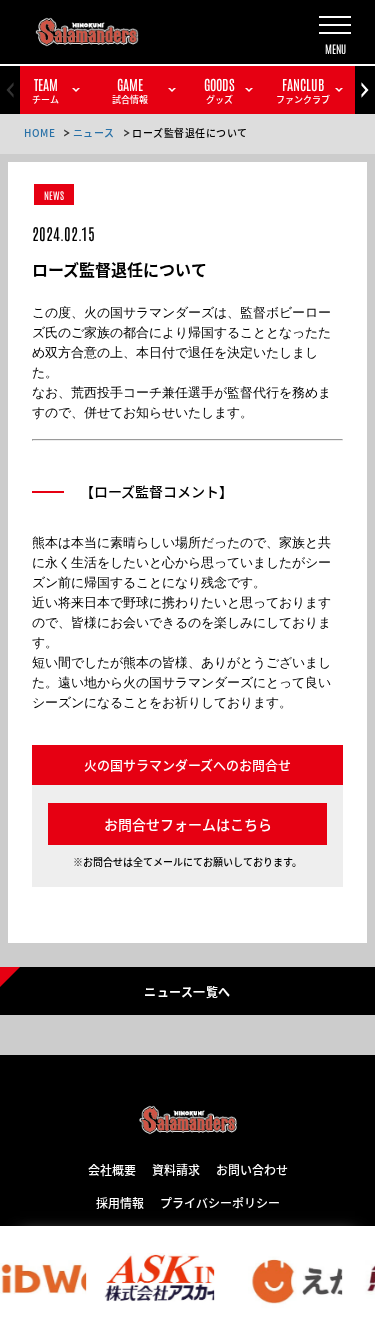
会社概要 (112, 1169)
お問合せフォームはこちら (188, 824)
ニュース (94, 132)
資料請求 (176, 1169)
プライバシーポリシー (220, 1202)
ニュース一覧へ (187, 991)
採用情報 (120, 1202)
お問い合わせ (252, 1169)
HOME (39, 132)
